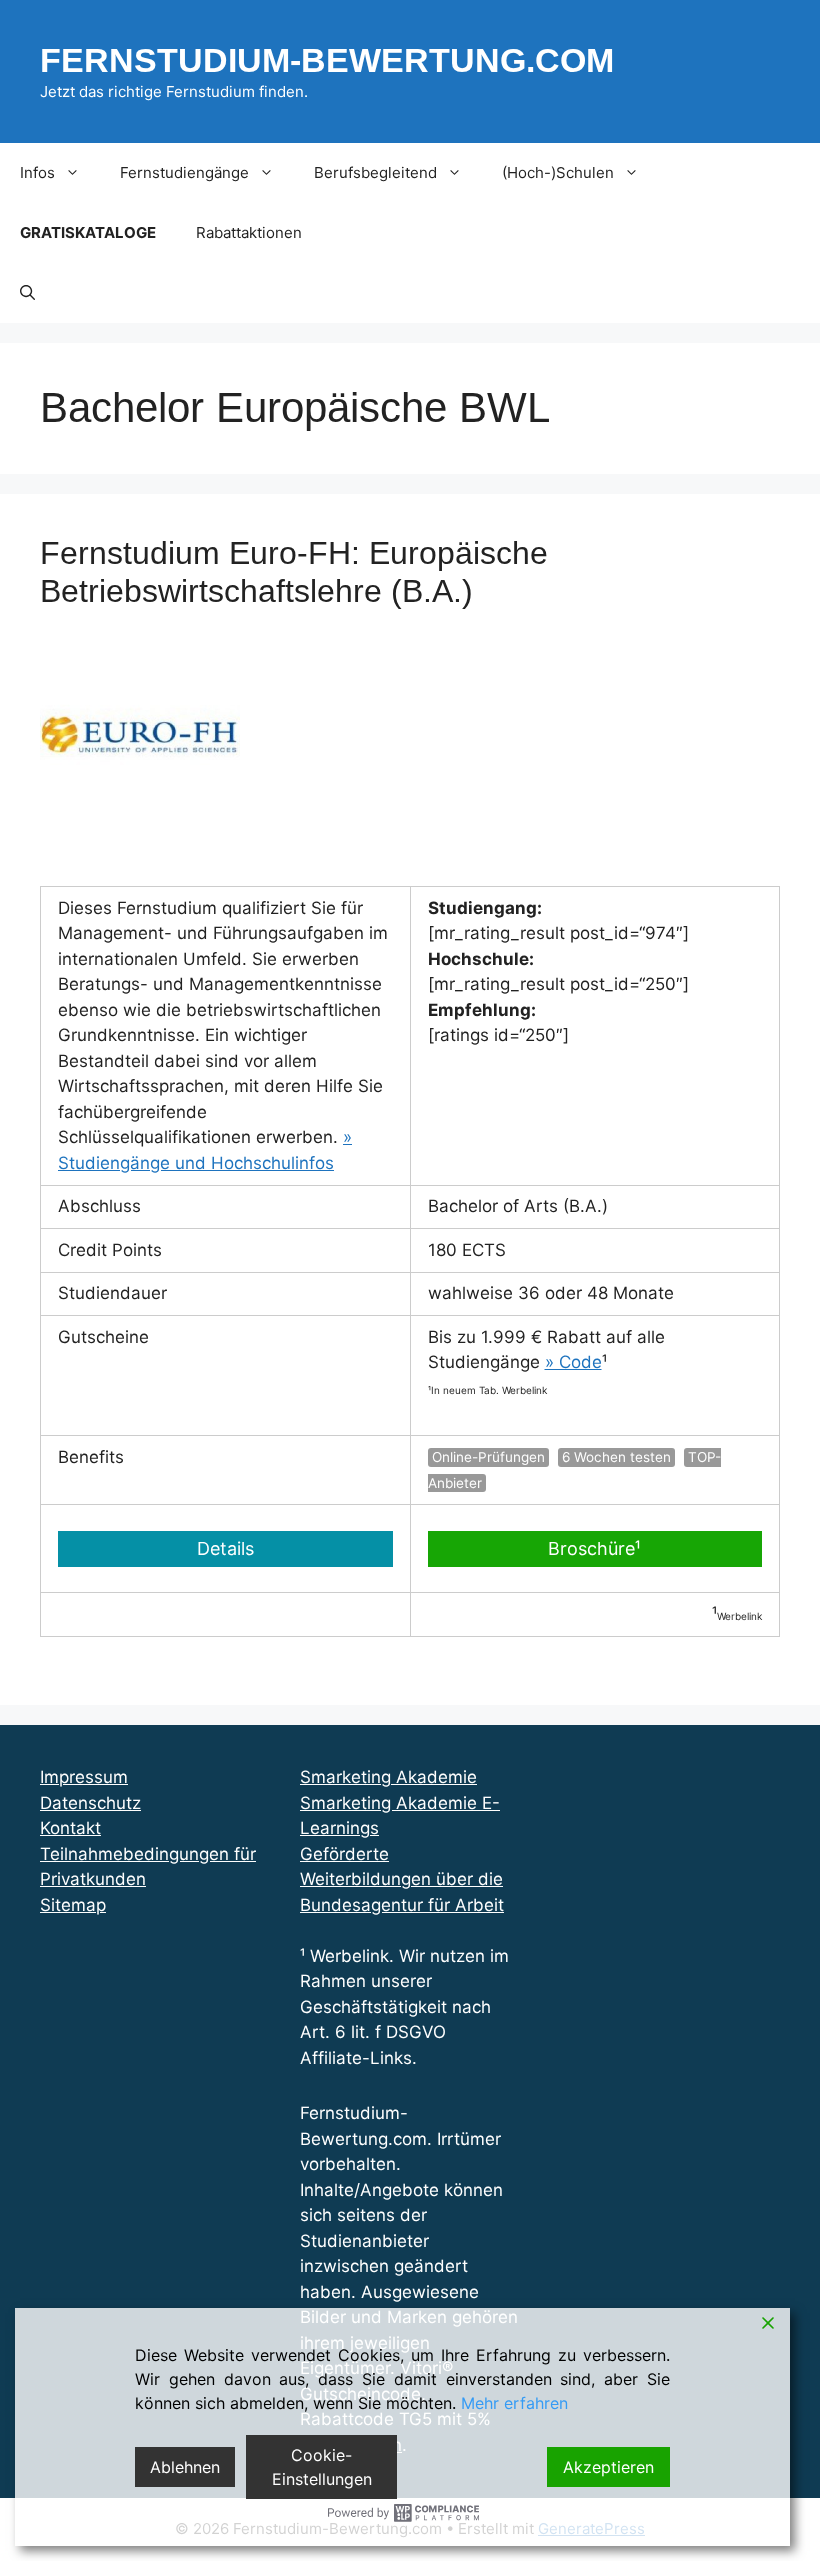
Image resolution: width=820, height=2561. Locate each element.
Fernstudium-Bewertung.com (327, 60)
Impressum (84, 1777)
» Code (573, 1362)
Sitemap (73, 1905)
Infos (37, 172)
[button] (27, 293)
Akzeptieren (608, 2467)
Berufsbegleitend (375, 172)
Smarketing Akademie (388, 1777)
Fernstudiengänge (184, 172)
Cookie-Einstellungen (322, 2467)
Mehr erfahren (514, 2403)
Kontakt (70, 1828)
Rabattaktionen (249, 232)
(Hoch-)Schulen (558, 172)
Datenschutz (90, 1803)
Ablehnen (185, 2467)
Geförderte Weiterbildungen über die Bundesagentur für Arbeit (402, 1879)
